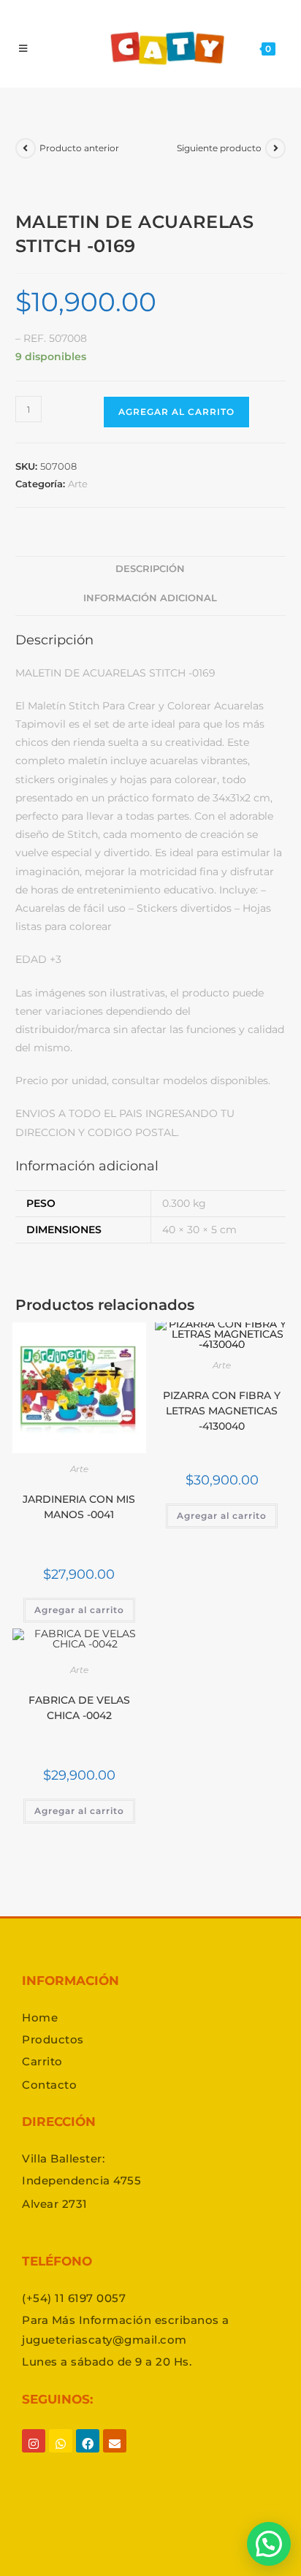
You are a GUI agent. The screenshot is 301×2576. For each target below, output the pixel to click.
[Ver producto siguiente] (275, 148)
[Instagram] (34, 2455)
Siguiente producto (219, 148)
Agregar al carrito (176, 412)
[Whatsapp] (61, 2455)
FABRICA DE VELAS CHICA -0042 (79, 1708)
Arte (78, 484)
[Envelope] (115, 2455)
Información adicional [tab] (150, 598)
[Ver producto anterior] (26, 148)
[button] (269, 2544)
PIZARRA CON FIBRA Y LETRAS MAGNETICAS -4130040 (222, 1411)
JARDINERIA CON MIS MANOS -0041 (79, 1507)
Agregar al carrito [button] (79, 1610)
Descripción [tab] (150, 569)
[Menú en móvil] (23, 48)
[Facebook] (88, 2455)
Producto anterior (79, 148)
